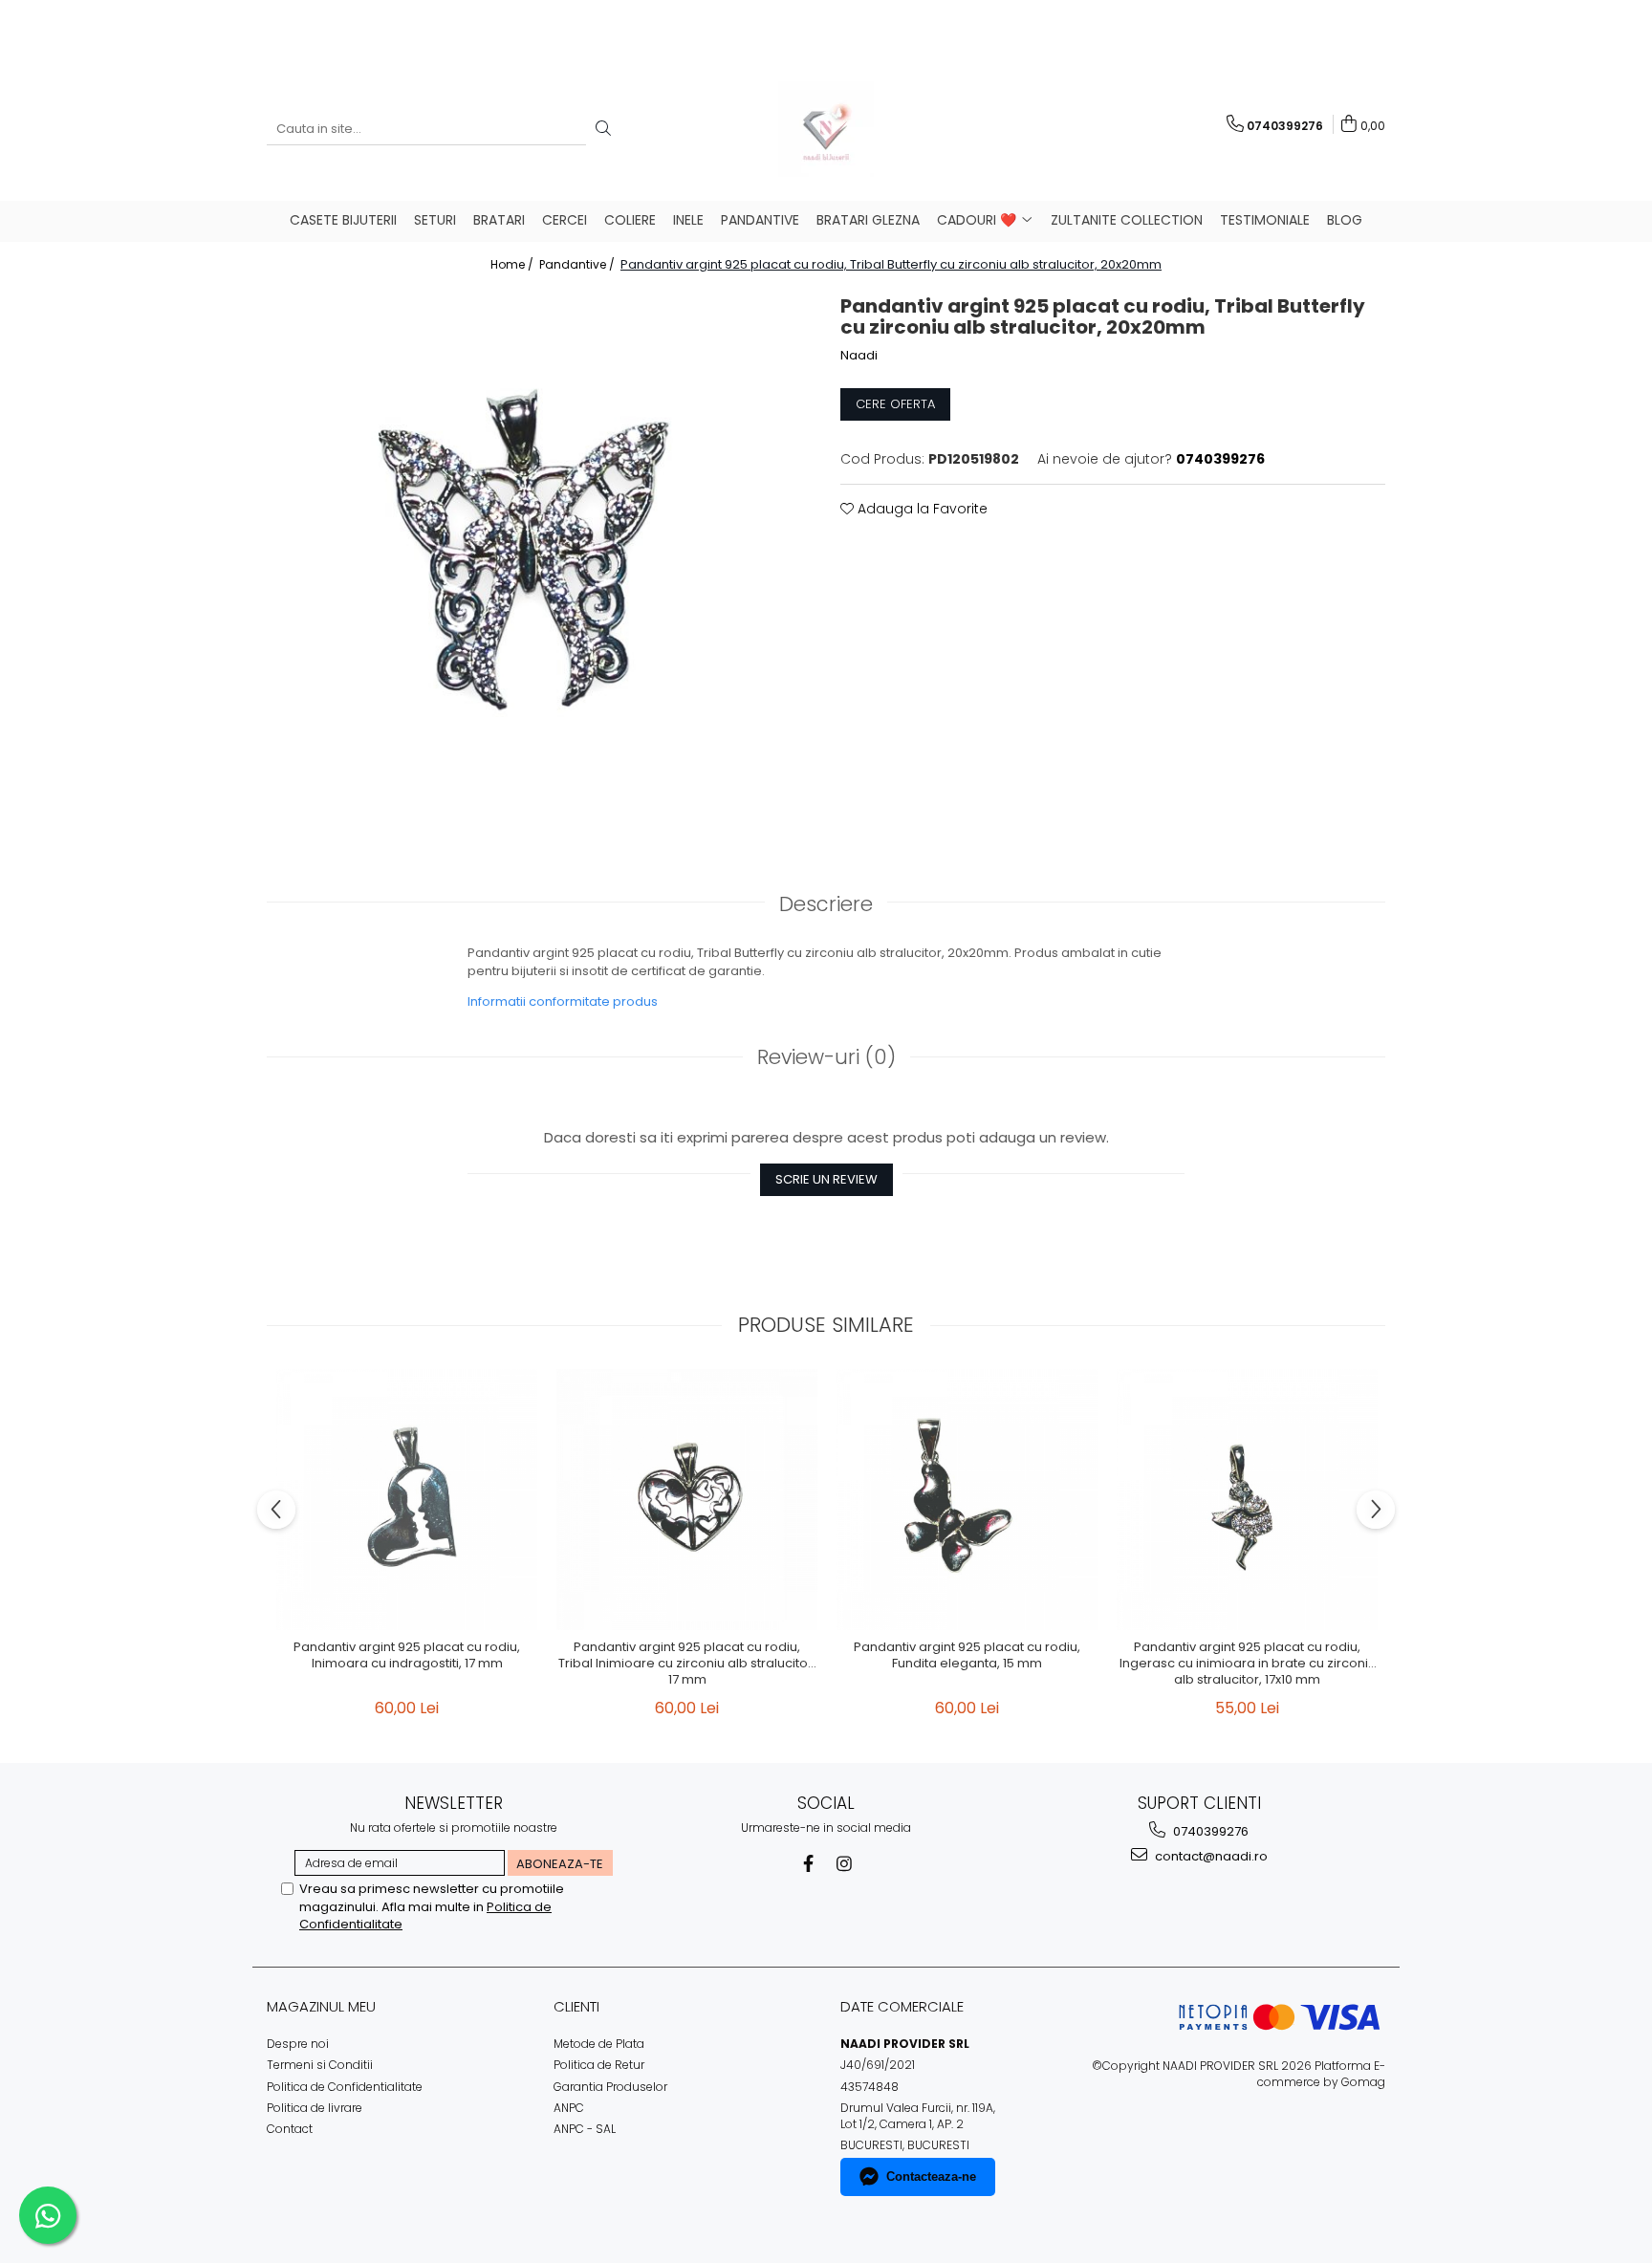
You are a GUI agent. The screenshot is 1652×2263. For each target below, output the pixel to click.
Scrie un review (826, 1179)
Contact (290, 2129)
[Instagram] (845, 1864)
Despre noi (298, 2044)
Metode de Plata (599, 2044)
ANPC (569, 2108)
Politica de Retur (599, 2065)
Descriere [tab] (826, 904)
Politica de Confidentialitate (345, 2087)
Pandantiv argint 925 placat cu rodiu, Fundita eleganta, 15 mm (967, 1656)
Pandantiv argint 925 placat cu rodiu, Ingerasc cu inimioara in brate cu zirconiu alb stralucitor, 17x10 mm (1248, 1664)
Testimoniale (1265, 220)
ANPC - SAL (585, 2129)
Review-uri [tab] (826, 1057)
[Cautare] (603, 130)
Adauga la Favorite (921, 509)
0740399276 (1209, 1831)
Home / (513, 264)
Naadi (859, 356)
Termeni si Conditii (320, 2065)
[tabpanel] (539, 556)
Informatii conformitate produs (563, 1001)
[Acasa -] (826, 129)
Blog (1345, 220)
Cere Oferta (895, 404)
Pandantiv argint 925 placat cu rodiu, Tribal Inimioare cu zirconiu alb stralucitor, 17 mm (687, 1664)
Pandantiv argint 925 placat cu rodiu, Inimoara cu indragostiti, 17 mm (407, 1656)
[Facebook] (808, 1864)
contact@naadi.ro (1210, 1856)
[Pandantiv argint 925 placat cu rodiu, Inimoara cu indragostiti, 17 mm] (407, 1500)
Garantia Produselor (610, 2087)
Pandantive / (578, 264)
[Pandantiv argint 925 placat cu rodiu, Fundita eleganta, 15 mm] (967, 1500)
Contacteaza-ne (931, 2176)
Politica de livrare (315, 2108)
